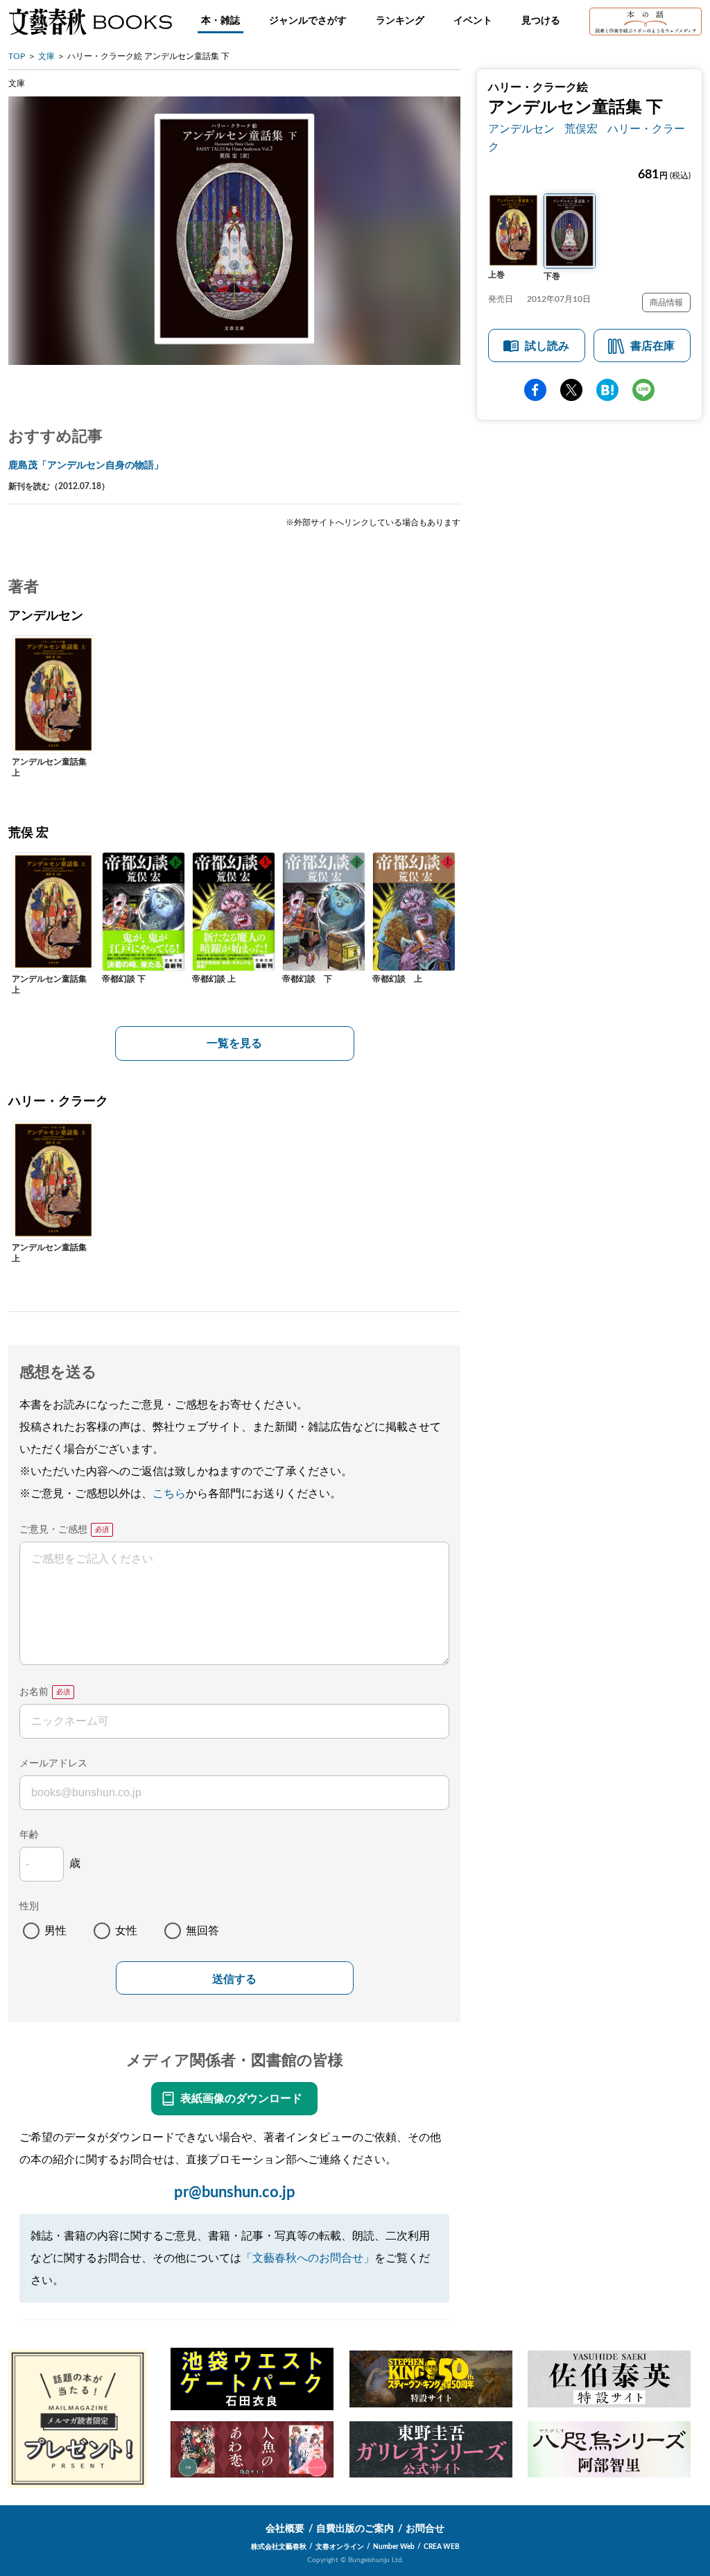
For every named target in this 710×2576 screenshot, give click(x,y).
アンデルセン (521, 129)
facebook (535, 390)
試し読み (547, 346)
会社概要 (285, 2529)
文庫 (46, 56)
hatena (607, 390)
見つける (541, 21)
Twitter (571, 390)
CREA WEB (442, 2547)
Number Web (394, 2547)
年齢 (29, 1835)
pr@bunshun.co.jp (235, 2192)
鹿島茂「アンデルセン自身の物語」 (86, 466)
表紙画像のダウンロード (241, 2099)
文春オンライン (340, 2547)
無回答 (202, 1931)
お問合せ (425, 2529)
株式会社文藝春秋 (279, 2547)
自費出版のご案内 (355, 2529)
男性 (55, 1931)
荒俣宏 (581, 129)
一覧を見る (234, 1043)
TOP (17, 56)
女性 (126, 1931)
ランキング (400, 21)
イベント (473, 21)
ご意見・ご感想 (53, 1530)
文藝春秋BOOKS (90, 22)
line (643, 390)
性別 (29, 1907)
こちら (169, 1494)
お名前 (34, 1692)
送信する (234, 1979)
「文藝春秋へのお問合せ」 (308, 2258)
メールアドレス (53, 1764)
